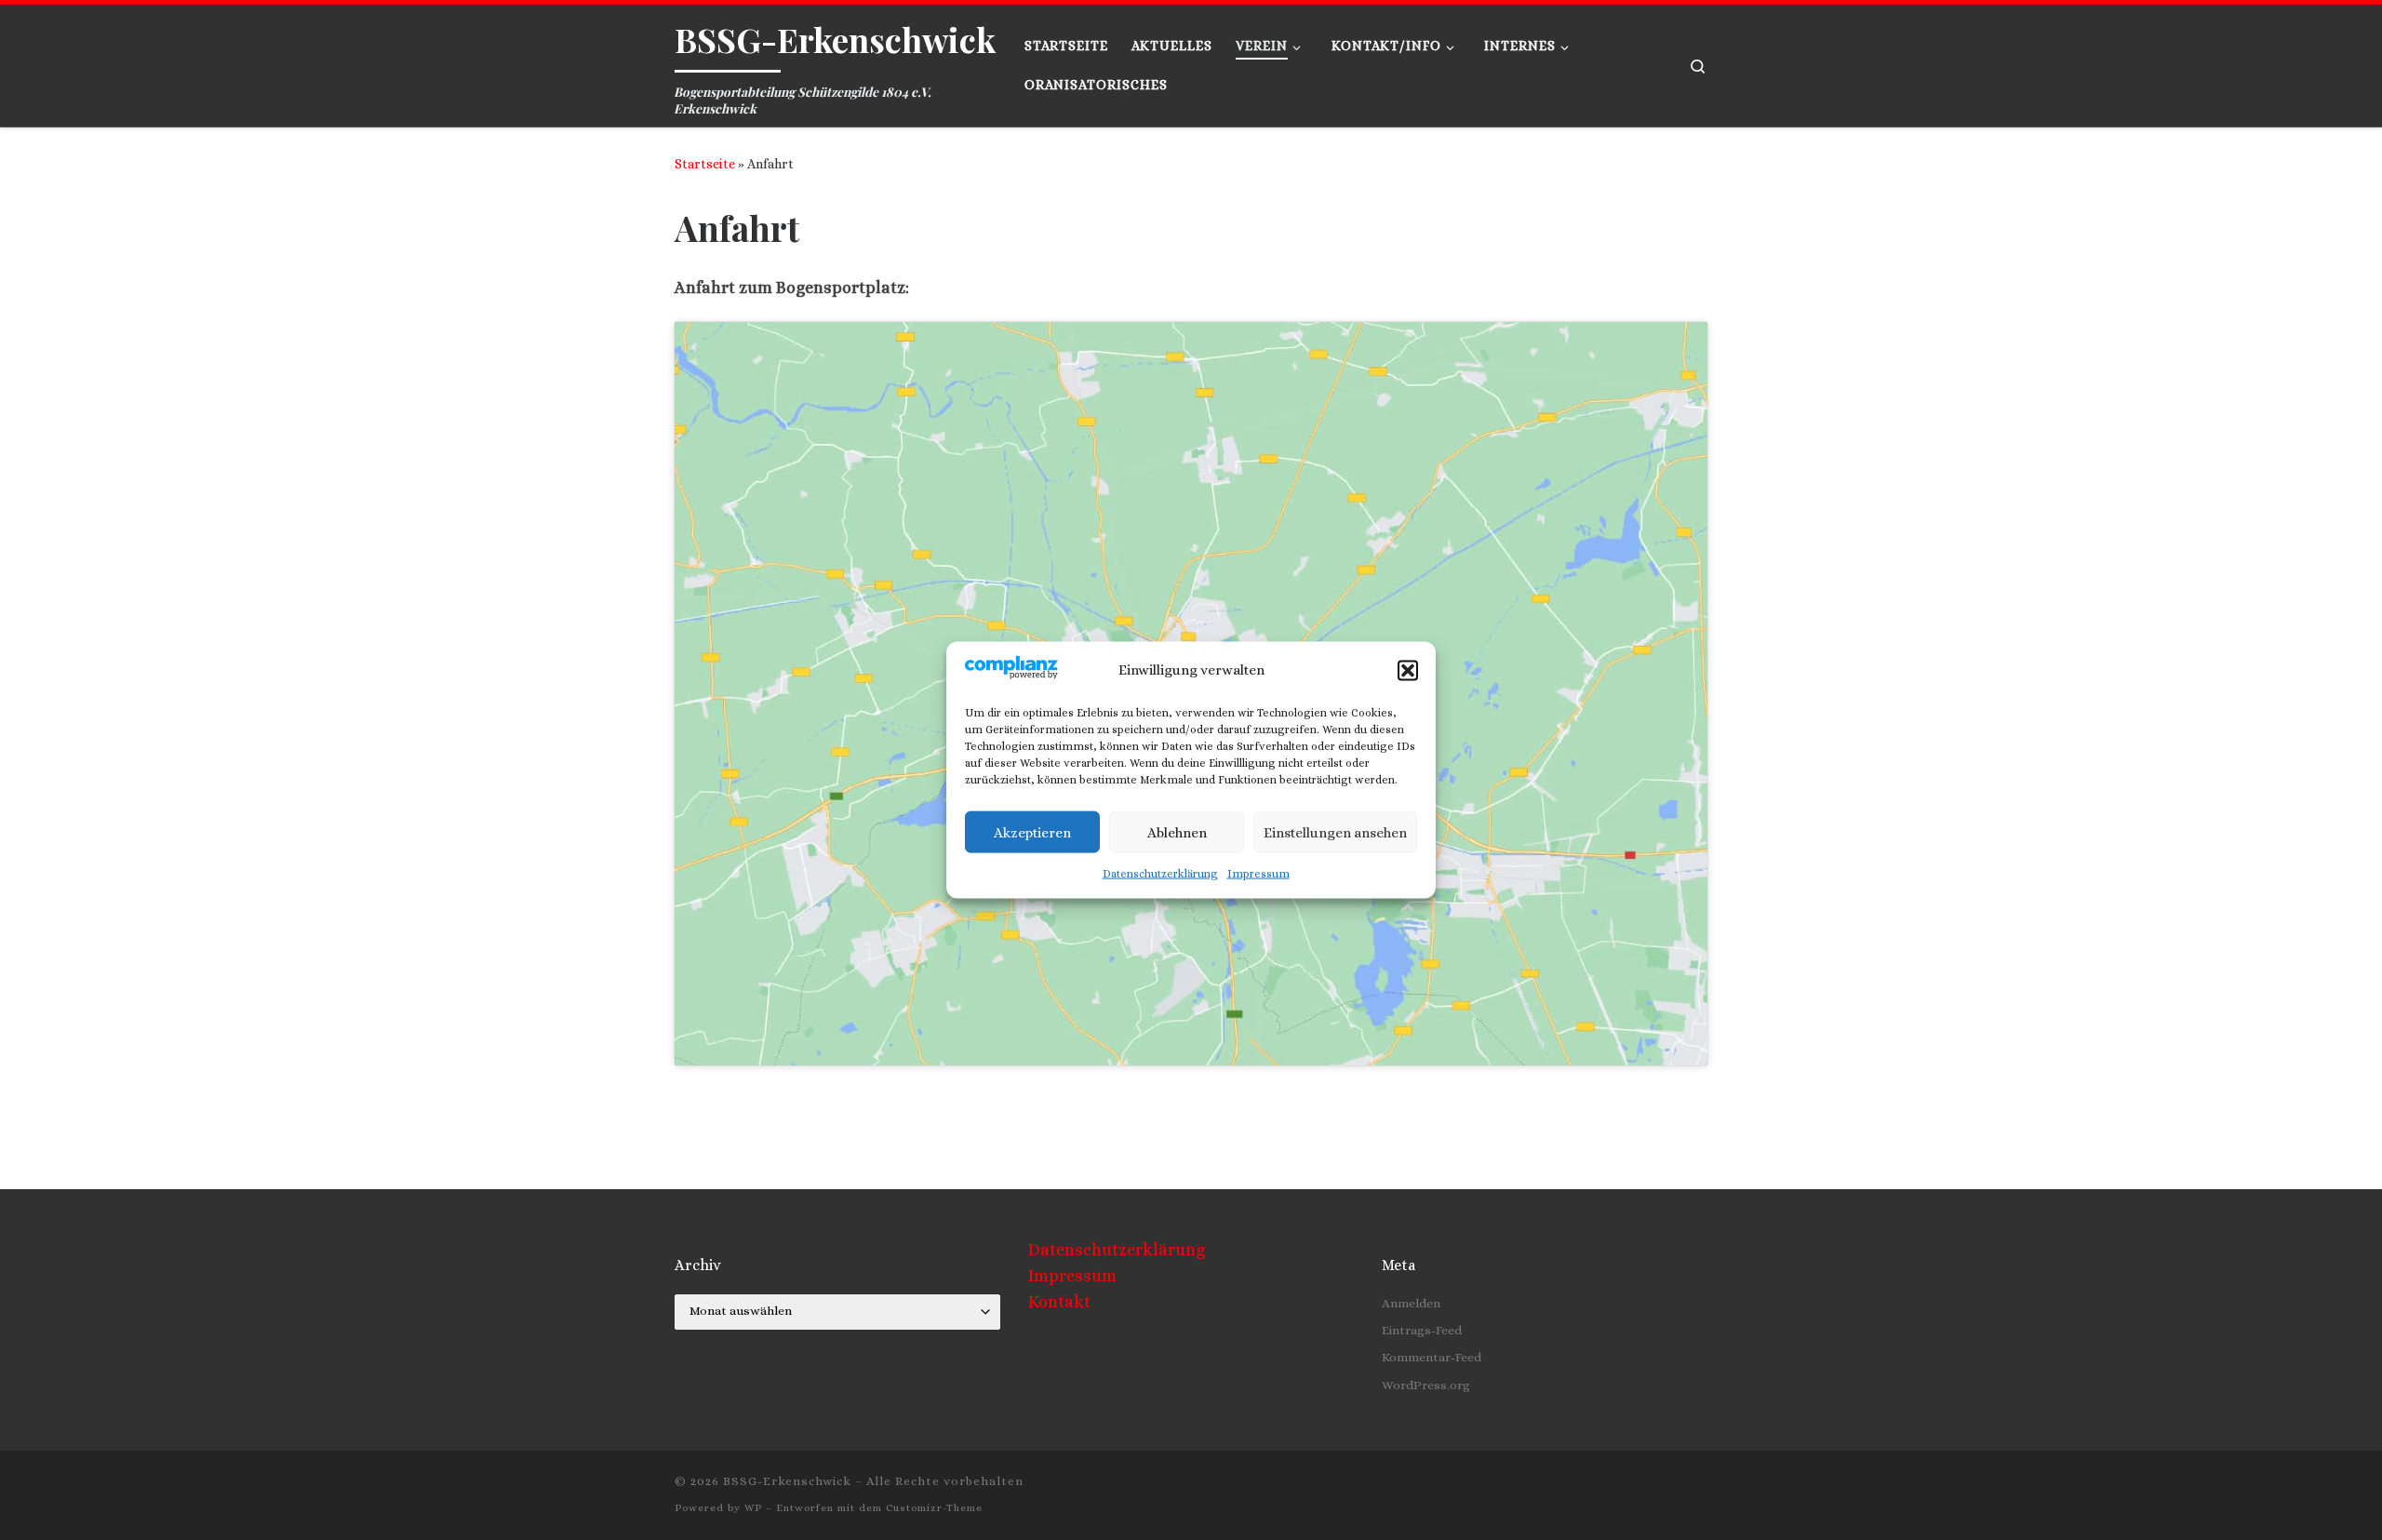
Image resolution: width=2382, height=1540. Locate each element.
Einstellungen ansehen (1335, 832)
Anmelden (1411, 1303)
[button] (1408, 670)
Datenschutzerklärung (1160, 874)
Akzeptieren (1032, 832)
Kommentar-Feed (1432, 1357)
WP (753, 1508)
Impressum (1258, 874)
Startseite (705, 164)
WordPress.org (1426, 1385)
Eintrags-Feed (1422, 1330)
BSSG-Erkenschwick (787, 1481)
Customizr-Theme (934, 1508)
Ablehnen (1177, 832)
